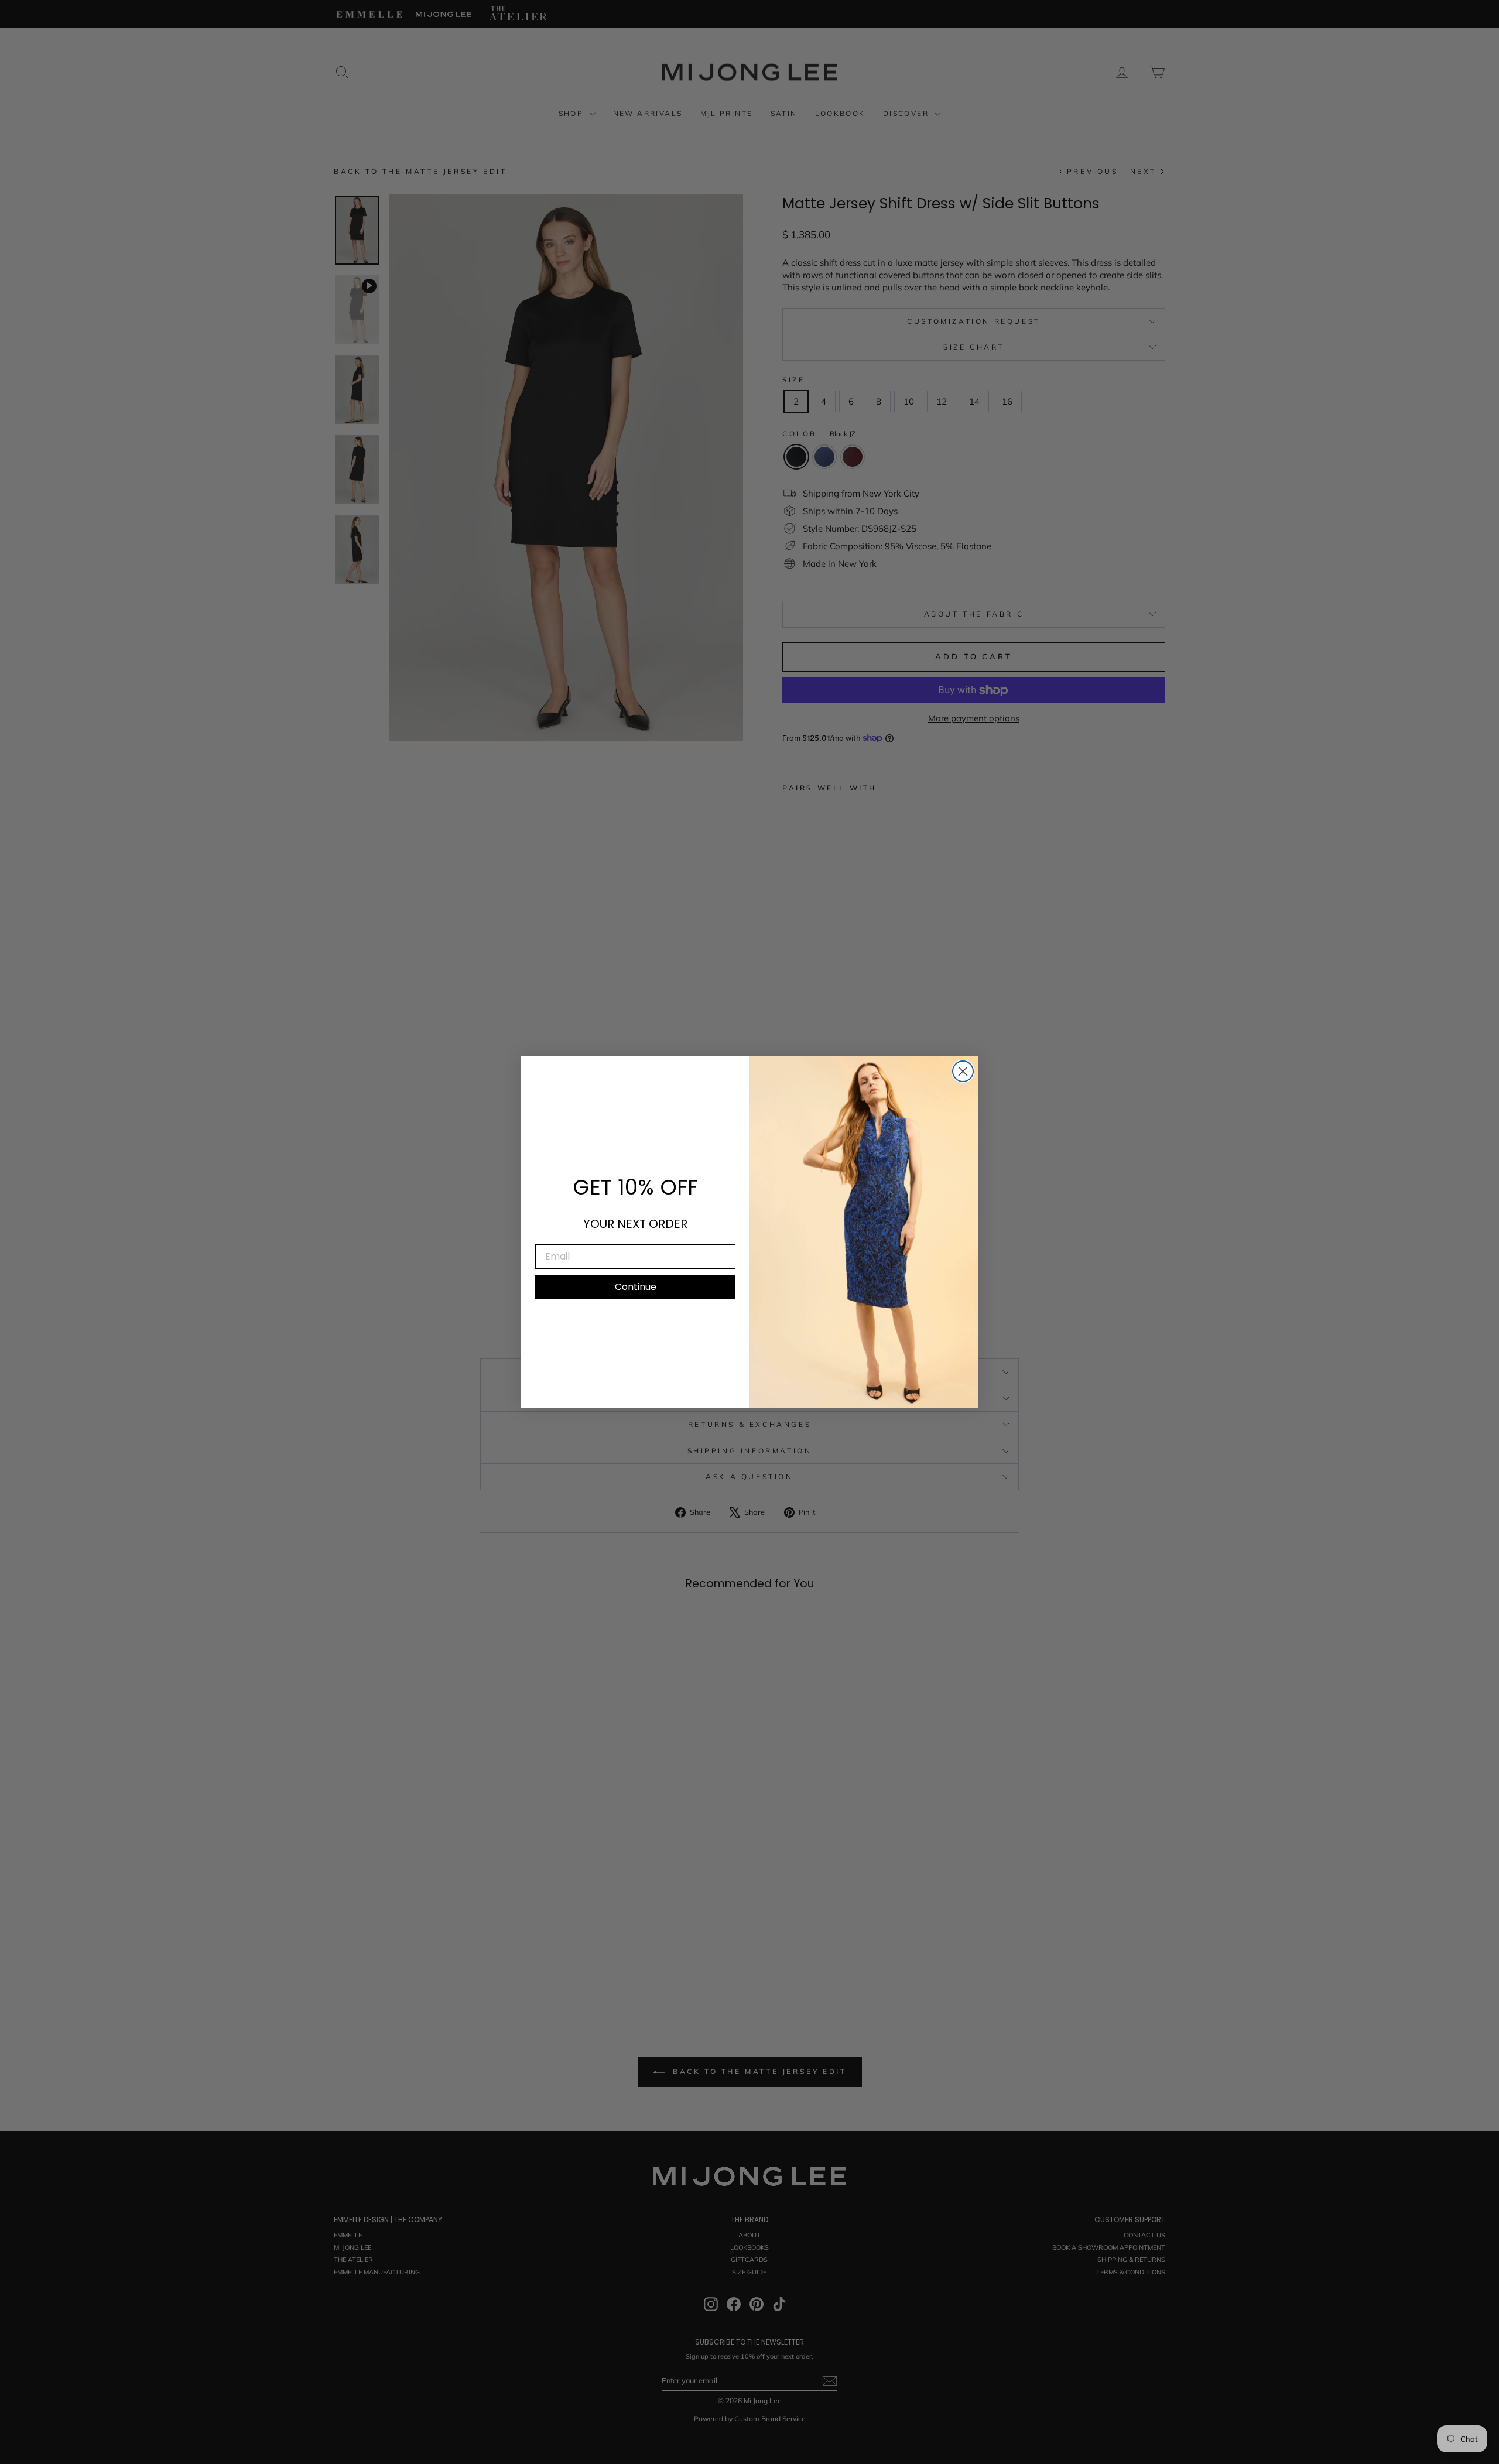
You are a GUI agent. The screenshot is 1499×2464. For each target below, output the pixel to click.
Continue (636, 1287)
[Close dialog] (963, 1071)
